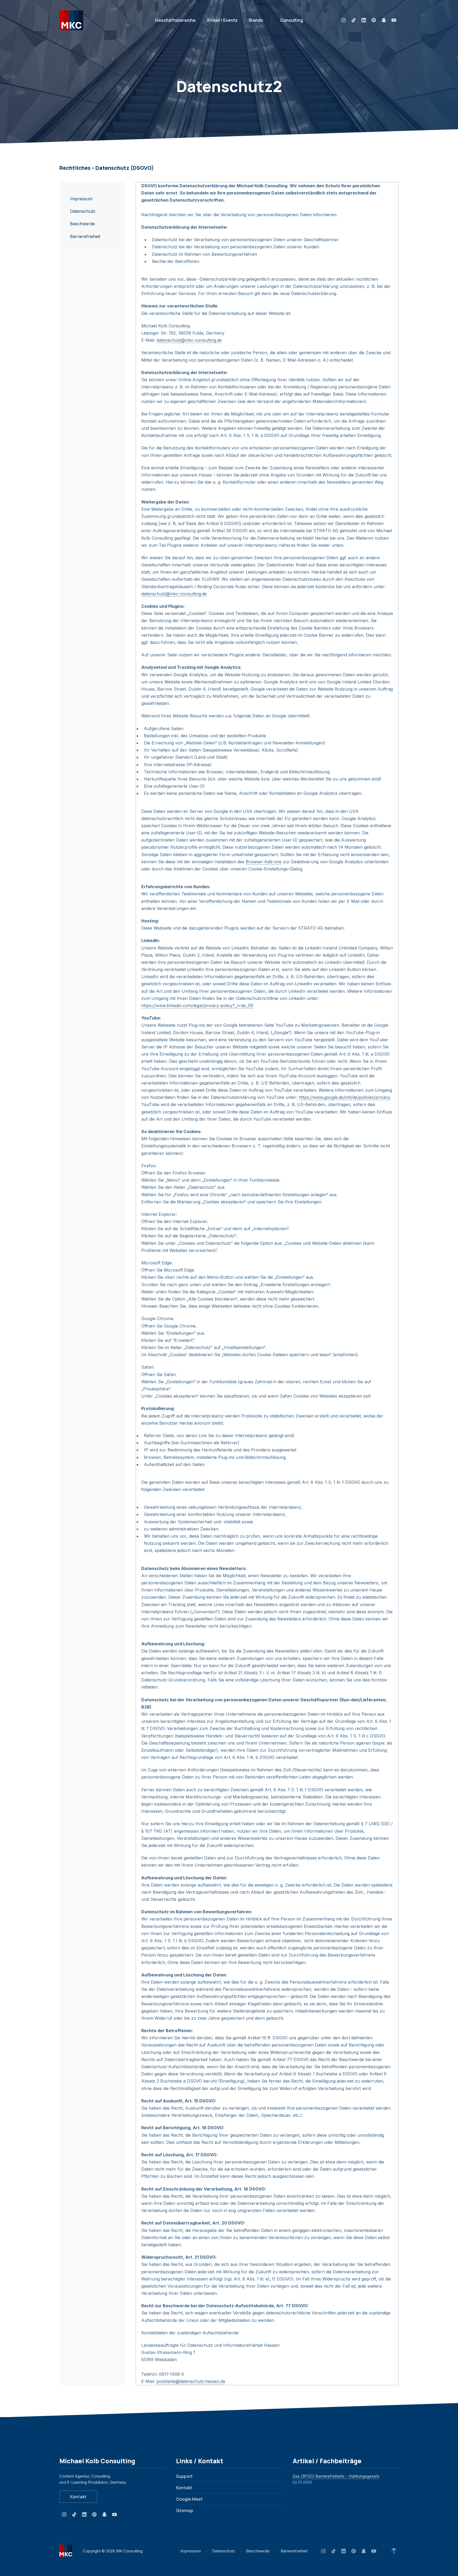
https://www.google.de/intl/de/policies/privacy (344, 1097)
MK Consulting (129, 2551)
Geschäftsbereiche (175, 20)
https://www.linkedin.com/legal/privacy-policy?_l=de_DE (197, 1005)
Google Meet (189, 2499)
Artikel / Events (222, 20)
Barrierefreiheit (294, 2551)
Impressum (191, 2551)
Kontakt (78, 2497)
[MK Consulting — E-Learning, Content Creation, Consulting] (71, 20)
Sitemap (185, 2510)
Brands (256, 20)
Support (184, 2476)
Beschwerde (258, 2551)
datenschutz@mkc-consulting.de (189, 340)
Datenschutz (224, 2551)
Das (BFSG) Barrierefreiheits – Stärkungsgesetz (336, 2476)
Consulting (292, 20)
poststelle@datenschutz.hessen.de (191, 2381)
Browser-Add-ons (264, 862)
